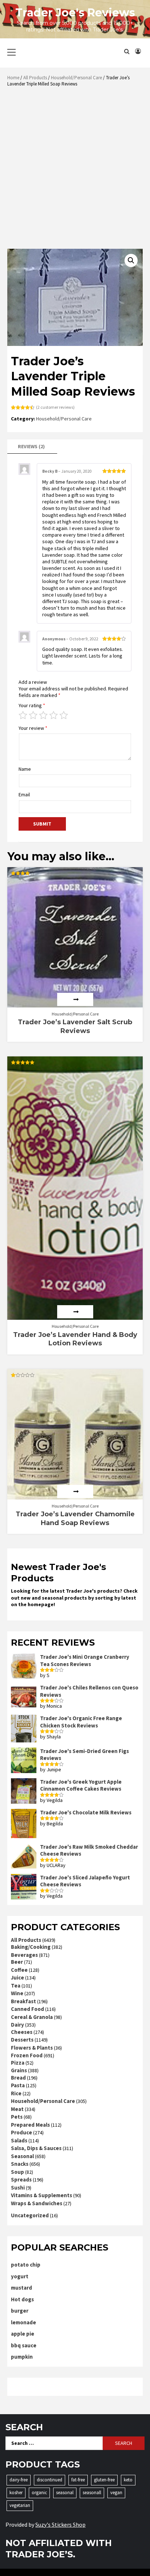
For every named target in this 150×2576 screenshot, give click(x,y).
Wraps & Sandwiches (37, 2203)
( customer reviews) (55, 407)
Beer (17, 1962)
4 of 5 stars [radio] (54, 715)
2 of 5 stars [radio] (33, 715)
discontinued (50, 2480)
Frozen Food (27, 2055)
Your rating (32, 705)
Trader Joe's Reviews (75, 13)
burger (20, 2311)
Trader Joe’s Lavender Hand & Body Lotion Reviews (75, 1339)
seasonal (65, 2493)
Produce (21, 2132)
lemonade (23, 2322)
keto (128, 2480)
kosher (16, 2493)
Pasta (18, 2085)
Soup (17, 2172)
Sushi (18, 2188)
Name (25, 769)
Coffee (19, 1970)
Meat (17, 2109)
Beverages (24, 1955)
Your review (33, 728)
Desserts (22, 2040)
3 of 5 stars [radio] (43, 715)
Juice (17, 1977)
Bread (18, 2078)
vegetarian (20, 2505)
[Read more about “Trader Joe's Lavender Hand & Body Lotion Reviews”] (75, 1312)
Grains (19, 2070)
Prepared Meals (30, 2125)
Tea (16, 1986)
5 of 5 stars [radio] (64, 715)
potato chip (26, 2265)
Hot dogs (22, 2299)
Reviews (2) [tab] (31, 446)
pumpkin (22, 2357)
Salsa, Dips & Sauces (36, 2148)
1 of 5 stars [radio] (23, 715)
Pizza (18, 2063)
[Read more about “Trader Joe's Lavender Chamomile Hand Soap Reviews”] (75, 1491)
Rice (16, 2093)
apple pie (23, 2334)
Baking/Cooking (31, 1947)
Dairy (17, 2025)
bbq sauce (24, 2345)
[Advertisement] (75, 170)
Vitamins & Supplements (42, 2195)
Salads (19, 2140)
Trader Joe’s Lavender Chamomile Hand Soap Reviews (75, 1518)
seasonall (92, 2493)
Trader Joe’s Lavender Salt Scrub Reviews (75, 1026)
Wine (17, 1993)
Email (24, 794)
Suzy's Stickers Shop (60, 2524)
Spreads (21, 2179)
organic (39, 2493)
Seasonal (22, 2156)
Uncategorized (30, 2215)
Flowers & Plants (32, 2048)
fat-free (78, 2480)
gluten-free (104, 2480)
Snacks (20, 2164)
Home (13, 78)
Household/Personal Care (76, 78)
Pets (17, 2117)
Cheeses (22, 2032)
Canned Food (27, 2009)
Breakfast (23, 2001)
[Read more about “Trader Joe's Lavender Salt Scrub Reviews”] (75, 999)
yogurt (20, 2276)
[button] (131, 260)
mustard (21, 2288)
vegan (116, 2493)
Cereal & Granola (32, 2017)
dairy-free (19, 2480)
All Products (35, 78)
